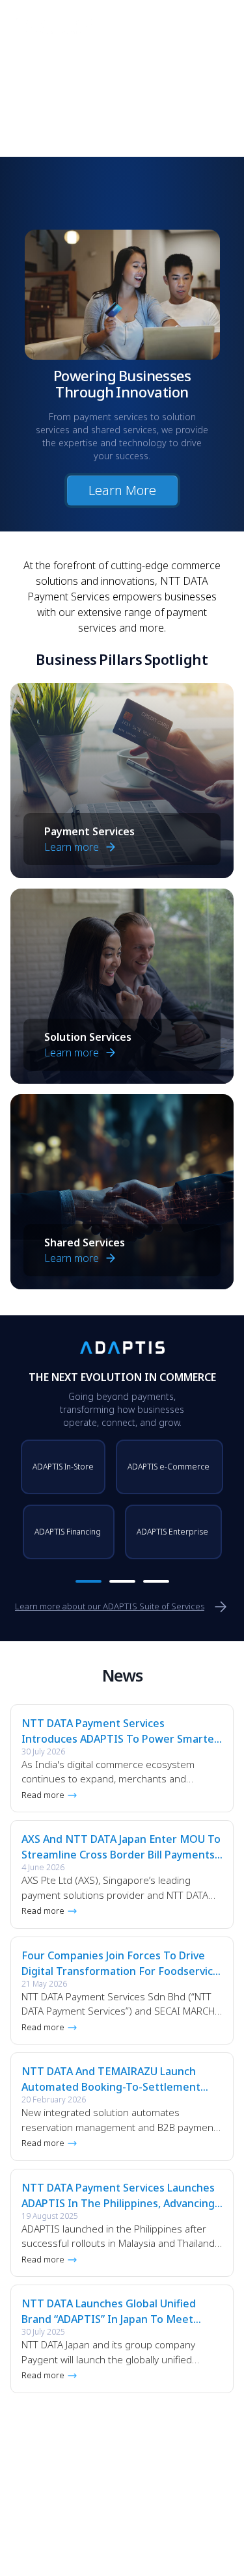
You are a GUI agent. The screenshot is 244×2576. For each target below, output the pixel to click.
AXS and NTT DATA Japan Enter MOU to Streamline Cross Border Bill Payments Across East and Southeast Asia (121, 1847)
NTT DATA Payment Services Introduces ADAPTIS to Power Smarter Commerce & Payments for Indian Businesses (120, 1731)
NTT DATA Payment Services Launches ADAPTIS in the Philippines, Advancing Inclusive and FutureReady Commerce (118, 2196)
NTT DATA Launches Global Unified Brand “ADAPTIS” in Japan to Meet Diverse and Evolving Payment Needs (115, 2312)
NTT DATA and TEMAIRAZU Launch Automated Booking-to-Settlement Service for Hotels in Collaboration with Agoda (111, 2079)
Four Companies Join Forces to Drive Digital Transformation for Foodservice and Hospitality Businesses (120, 1964)
